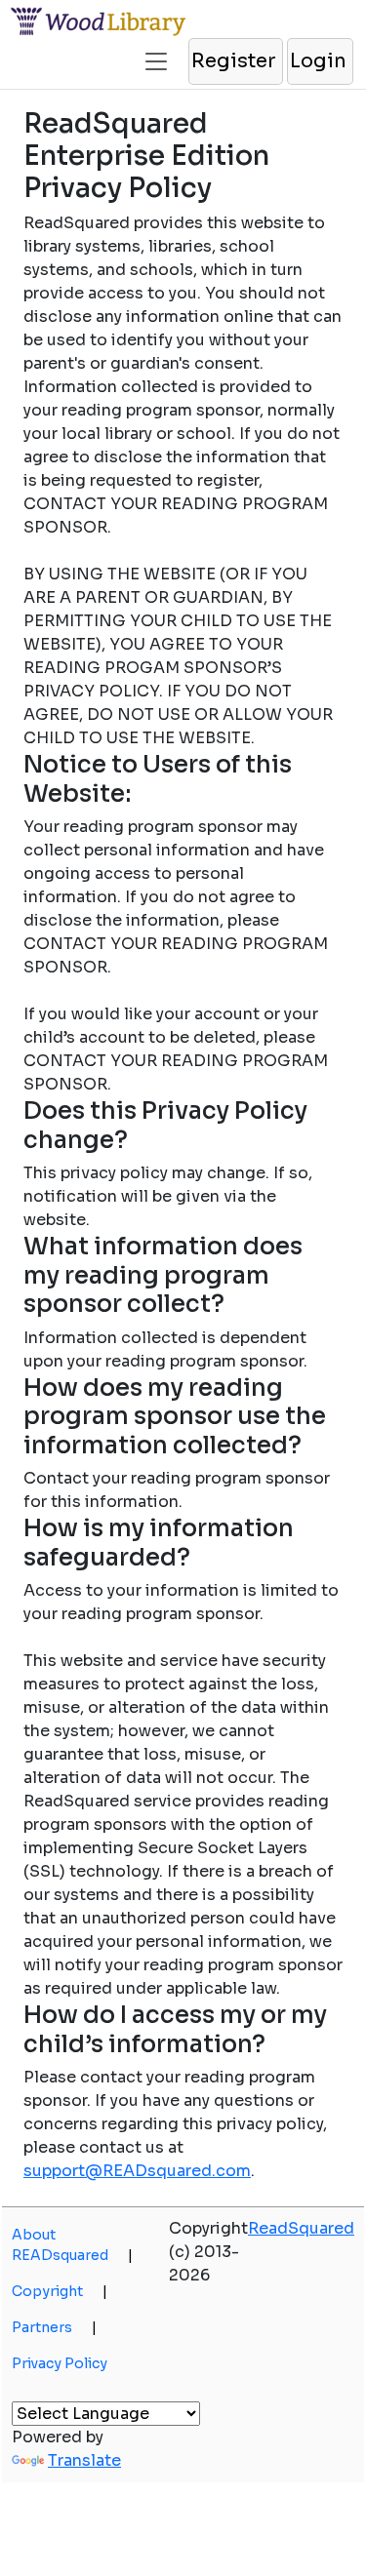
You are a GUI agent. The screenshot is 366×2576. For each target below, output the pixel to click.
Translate (84, 2460)
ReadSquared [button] (301, 2228)
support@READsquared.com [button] (137, 2171)
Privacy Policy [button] (60, 2363)
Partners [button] (54, 2327)
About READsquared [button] (72, 2245)
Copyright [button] (60, 2291)
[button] (156, 54)
